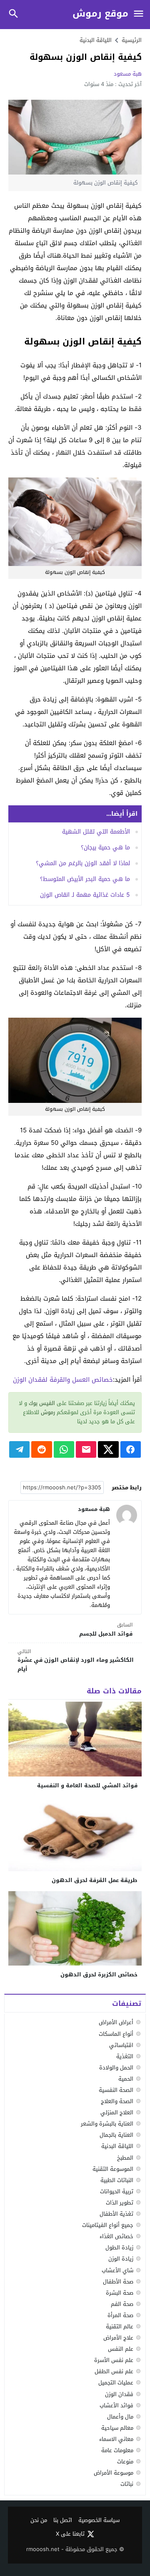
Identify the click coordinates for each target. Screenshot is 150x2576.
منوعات (125, 2462)
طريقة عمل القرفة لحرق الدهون (95, 1880)
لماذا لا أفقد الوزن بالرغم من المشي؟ (83, 863)
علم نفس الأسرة (114, 2360)
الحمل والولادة (116, 2068)
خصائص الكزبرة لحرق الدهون (99, 1974)
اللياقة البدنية (96, 40)
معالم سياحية (117, 2428)
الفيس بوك (42, 1403)
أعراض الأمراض (116, 2022)
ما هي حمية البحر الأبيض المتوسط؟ (85, 879)
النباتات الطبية (117, 2180)
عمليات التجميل (116, 2383)
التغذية (125, 2056)
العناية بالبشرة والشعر (107, 2124)
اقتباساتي (121, 2045)
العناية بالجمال (116, 2135)
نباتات (127, 2484)
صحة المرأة (120, 2315)
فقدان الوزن (119, 2394)
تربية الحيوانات (117, 2191)
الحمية (126, 2079)
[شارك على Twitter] (108, 1449)
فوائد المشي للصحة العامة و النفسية (87, 1785)
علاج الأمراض (118, 2338)
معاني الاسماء (116, 2439)
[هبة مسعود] (127, 1515)
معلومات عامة (117, 2450)
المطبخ (125, 2158)
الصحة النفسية (116, 2090)
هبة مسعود (128, 74)
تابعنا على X (70, 2534)
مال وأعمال (120, 2417)
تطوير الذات (120, 2203)
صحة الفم (122, 2304)
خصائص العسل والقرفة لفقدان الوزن (63, 1380)
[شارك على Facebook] (131, 1449)
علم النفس (121, 2349)
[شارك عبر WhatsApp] (64, 1449)
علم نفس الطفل (114, 2371)
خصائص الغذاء (116, 2236)
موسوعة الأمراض (114, 2473)
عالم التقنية (120, 2326)
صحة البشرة (120, 2293)
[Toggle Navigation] (138, 14)
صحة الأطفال (118, 2282)
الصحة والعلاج (117, 2101)
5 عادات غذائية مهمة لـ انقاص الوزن (85, 895)
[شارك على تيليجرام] (19, 1449)
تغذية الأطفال (116, 2214)
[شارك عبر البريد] (86, 1449)
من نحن (39, 2521)
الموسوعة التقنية (113, 2169)
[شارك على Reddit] (41, 1449)
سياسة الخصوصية (99, 2521)
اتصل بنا (63, 2521)
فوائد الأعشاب (116, 2405)
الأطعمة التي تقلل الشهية (96, 832)
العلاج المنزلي (117, 2112)
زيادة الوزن (121, 2259)
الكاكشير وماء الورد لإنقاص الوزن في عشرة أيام (76, 1661)
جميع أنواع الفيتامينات (108, 2225)
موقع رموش (100, 14)
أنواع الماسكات (116, 2034)
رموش (48, 1412)
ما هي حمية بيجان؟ (105, 848)
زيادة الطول (119, 2248)
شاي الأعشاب (117, 2270)
